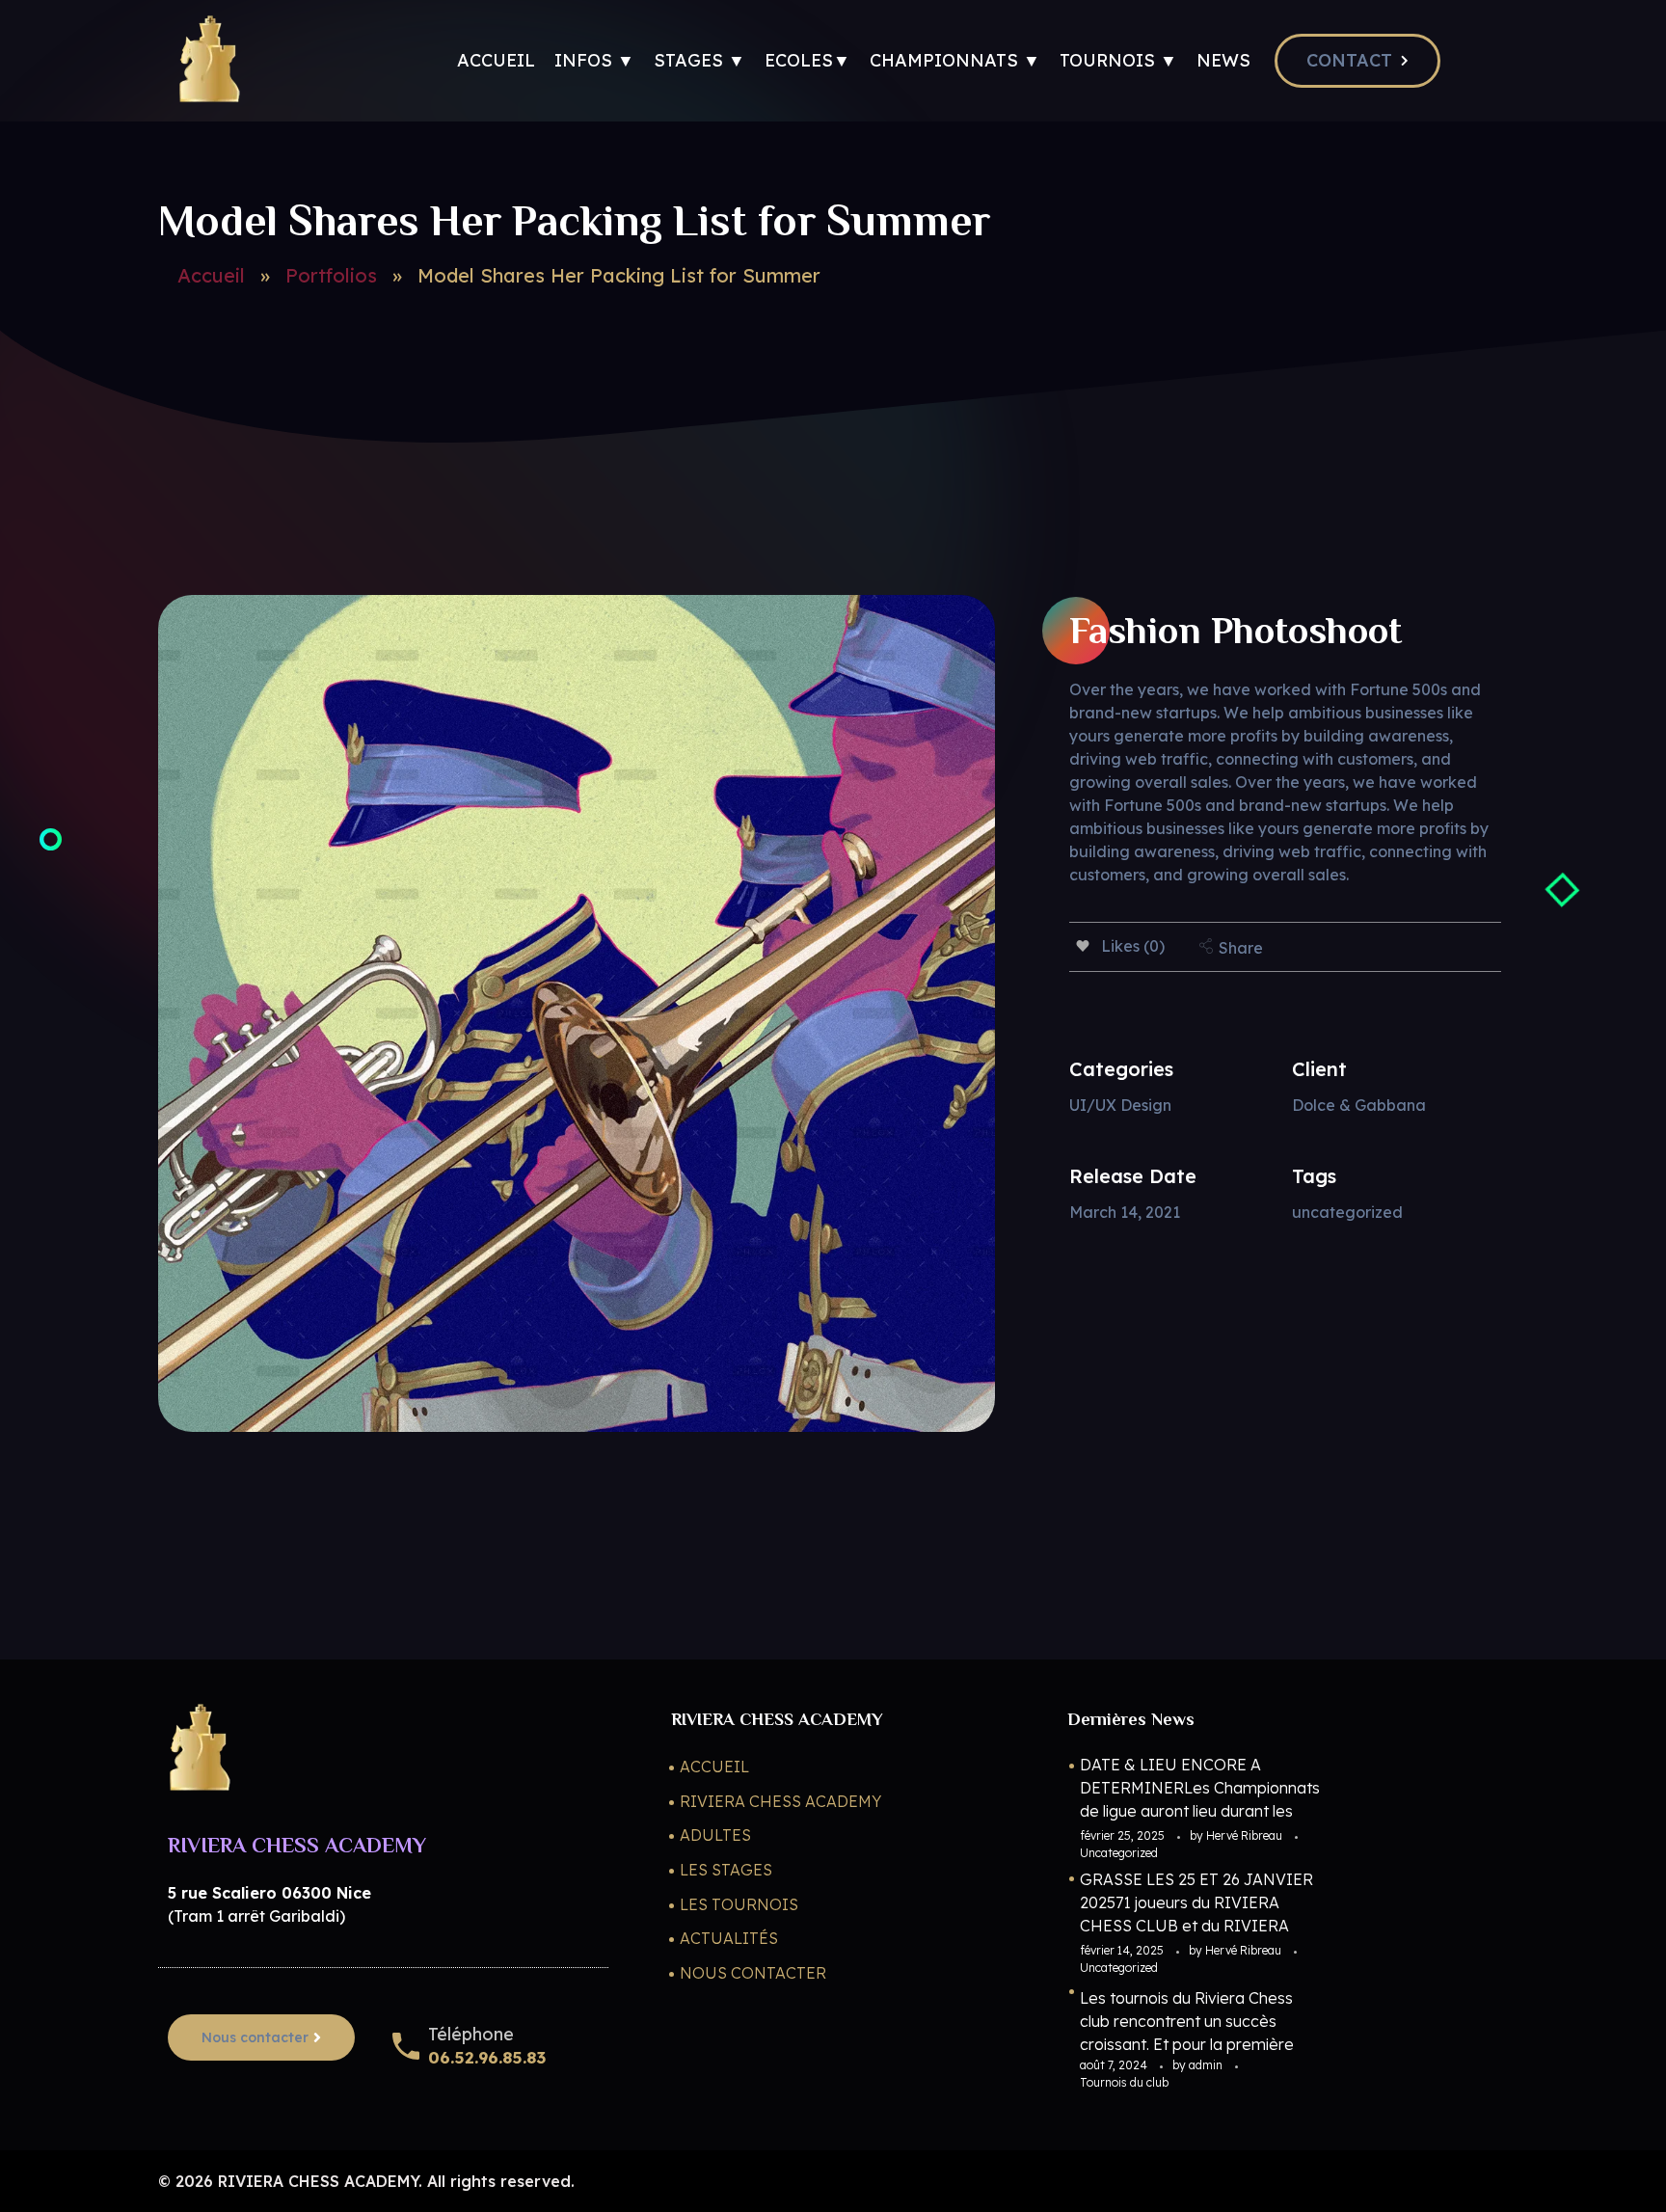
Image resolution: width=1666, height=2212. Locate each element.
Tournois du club (1124, 2082)
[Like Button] (1083, 946)
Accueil (211, 275)
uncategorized (1347, 1212)
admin (1207, 2065)
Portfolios (331, 275)
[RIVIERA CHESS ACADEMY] (208, 58)
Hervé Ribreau (1246, 1835)
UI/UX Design (1120, 1105)
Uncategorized (1119, 1853)
